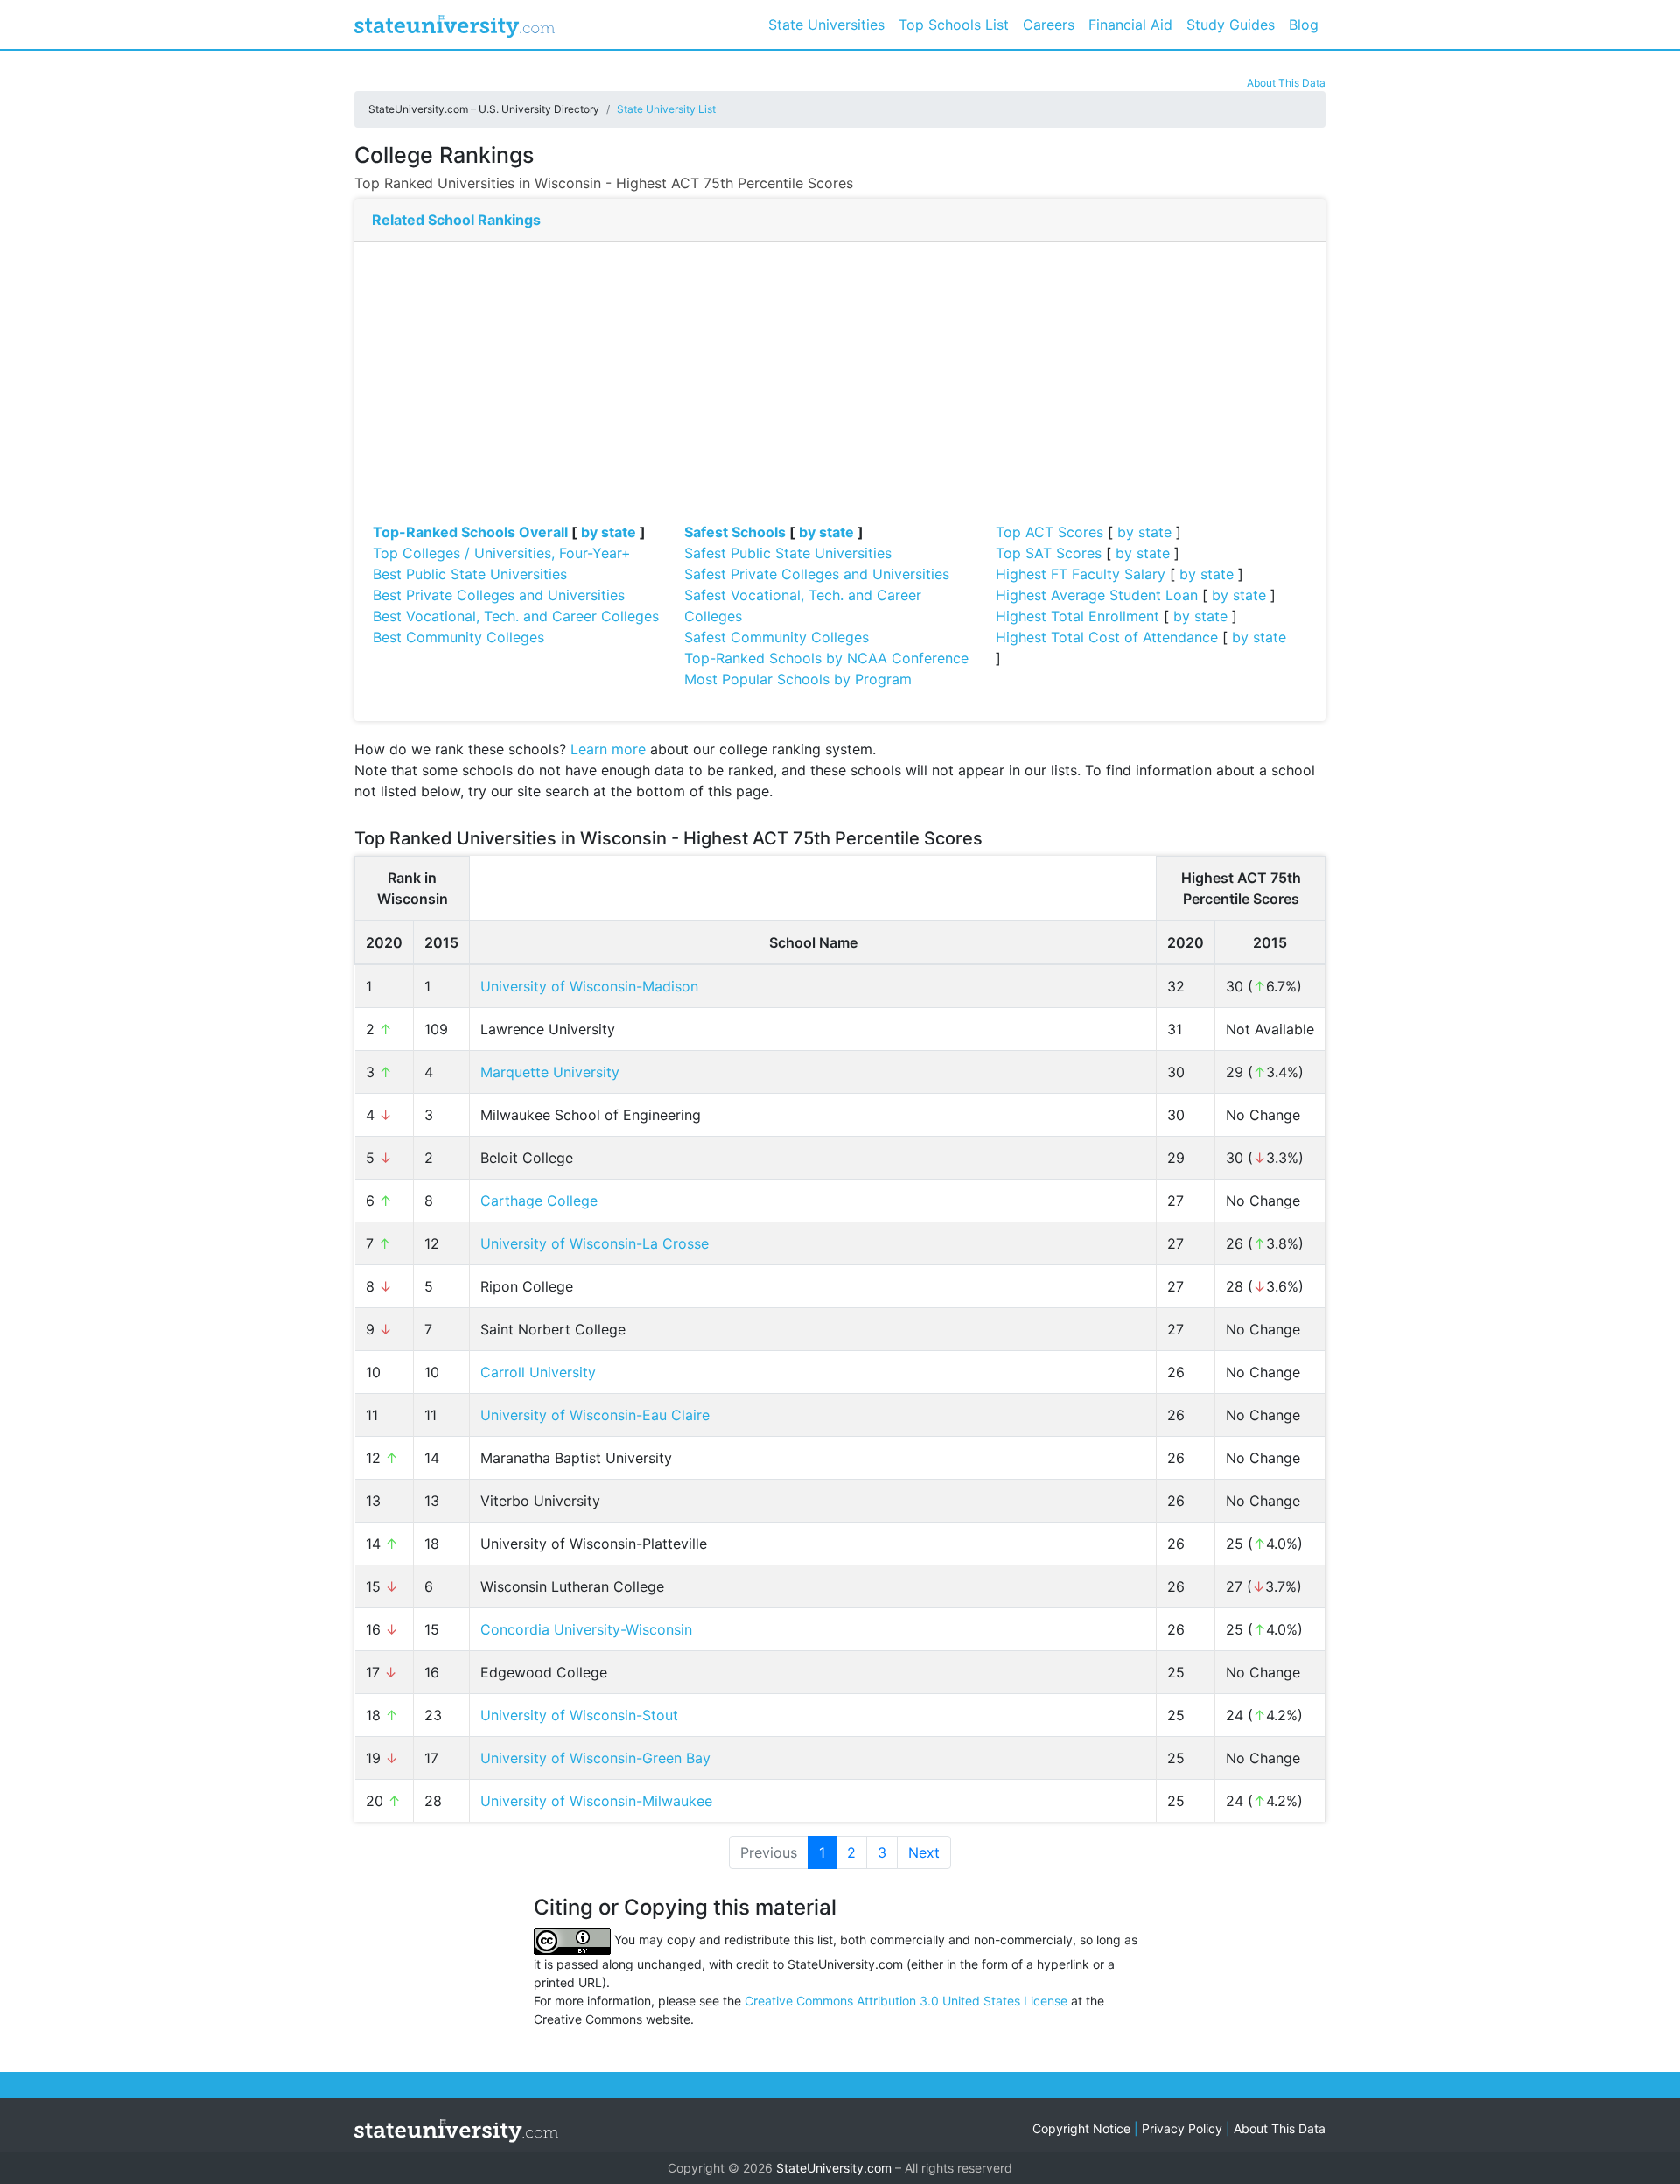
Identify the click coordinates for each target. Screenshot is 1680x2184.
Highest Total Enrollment (1078, 616)
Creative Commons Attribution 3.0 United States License (906, 2001)
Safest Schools (735, 532)
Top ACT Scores (1050, 532)
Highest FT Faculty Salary (1081, 574)
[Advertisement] (840, 390)
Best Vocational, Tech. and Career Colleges (516, 616)
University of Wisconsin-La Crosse (595, 1243)
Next (924, 1852)
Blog (1304, 24)
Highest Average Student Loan (1097, 595)
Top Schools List (954, 24)
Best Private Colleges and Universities (499, 595)
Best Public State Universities (470, 574)
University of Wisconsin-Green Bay (595, 1758)
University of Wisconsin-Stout (579, 1715)
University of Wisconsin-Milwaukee (596, 1801)
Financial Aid (1130, 24)
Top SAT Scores (1049, 553)
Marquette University (550, 1072)
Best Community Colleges (458, 637)
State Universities (826, 24)
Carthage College (539, 1200)
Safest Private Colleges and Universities (817, 574)
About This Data (1286, 83)
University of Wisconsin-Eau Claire (595, 1415)
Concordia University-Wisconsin (586, 1629)
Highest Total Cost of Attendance (1107, 637)
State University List (666, 109)
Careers (1049, 24)
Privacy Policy (1182, 2128)
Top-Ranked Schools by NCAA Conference (826, 658)
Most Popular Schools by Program (798, 679)
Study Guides (1231, 24)
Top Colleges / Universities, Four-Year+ (502, 553)
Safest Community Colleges (777, 637)
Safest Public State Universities (788, 553)
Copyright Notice (1081, 2128)
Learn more (608, 749)
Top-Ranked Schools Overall (470, 532)
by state (609, 532)
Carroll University (538, 1372)
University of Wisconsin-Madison (589, 986)
